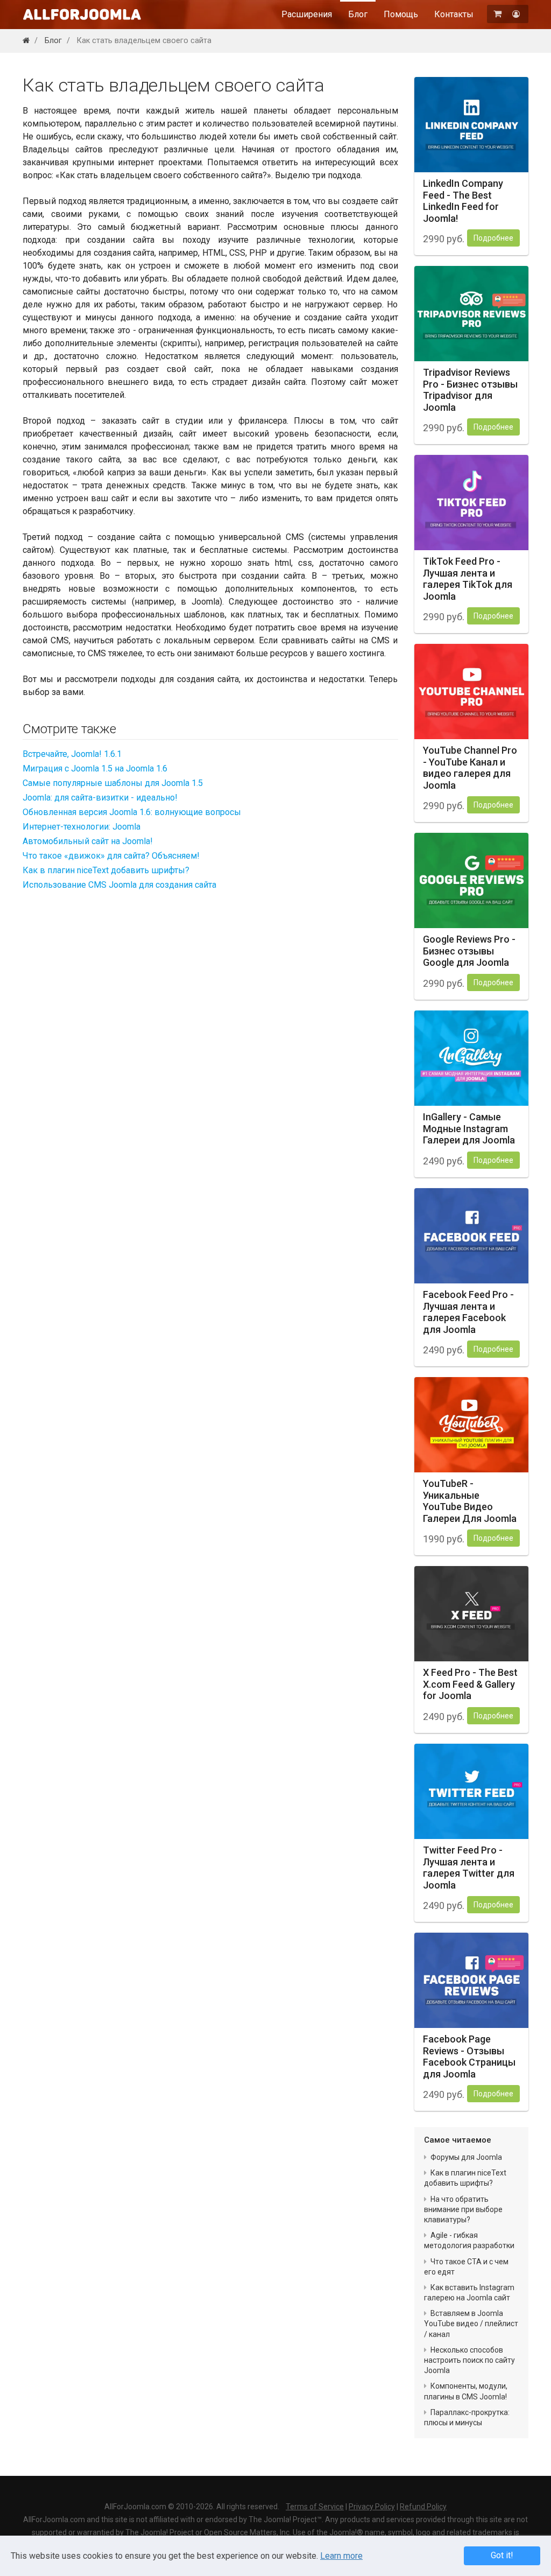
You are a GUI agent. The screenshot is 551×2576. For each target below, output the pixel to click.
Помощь (401, 14)
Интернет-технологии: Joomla (82, 827)
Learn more (341, 2556)
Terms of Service (315, 2507)
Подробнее (493, 238)
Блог (358, 14)
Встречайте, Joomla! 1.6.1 (72, 754)
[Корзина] (499, 14)
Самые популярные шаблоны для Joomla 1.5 (113, 783)
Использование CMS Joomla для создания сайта (119, 885)
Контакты (454, 14)
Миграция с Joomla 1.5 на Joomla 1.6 (95, 768)
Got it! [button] (502, 2555)
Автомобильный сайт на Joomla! (88, 841)
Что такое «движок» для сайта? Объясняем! (111, 856)
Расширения (307, 14)
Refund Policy (423, 2507)
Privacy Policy (372, 2507)
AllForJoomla (82, 14)
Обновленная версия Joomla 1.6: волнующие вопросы (132, 812)
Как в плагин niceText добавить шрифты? (106, 870)
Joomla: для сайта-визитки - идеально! (100, 798)
